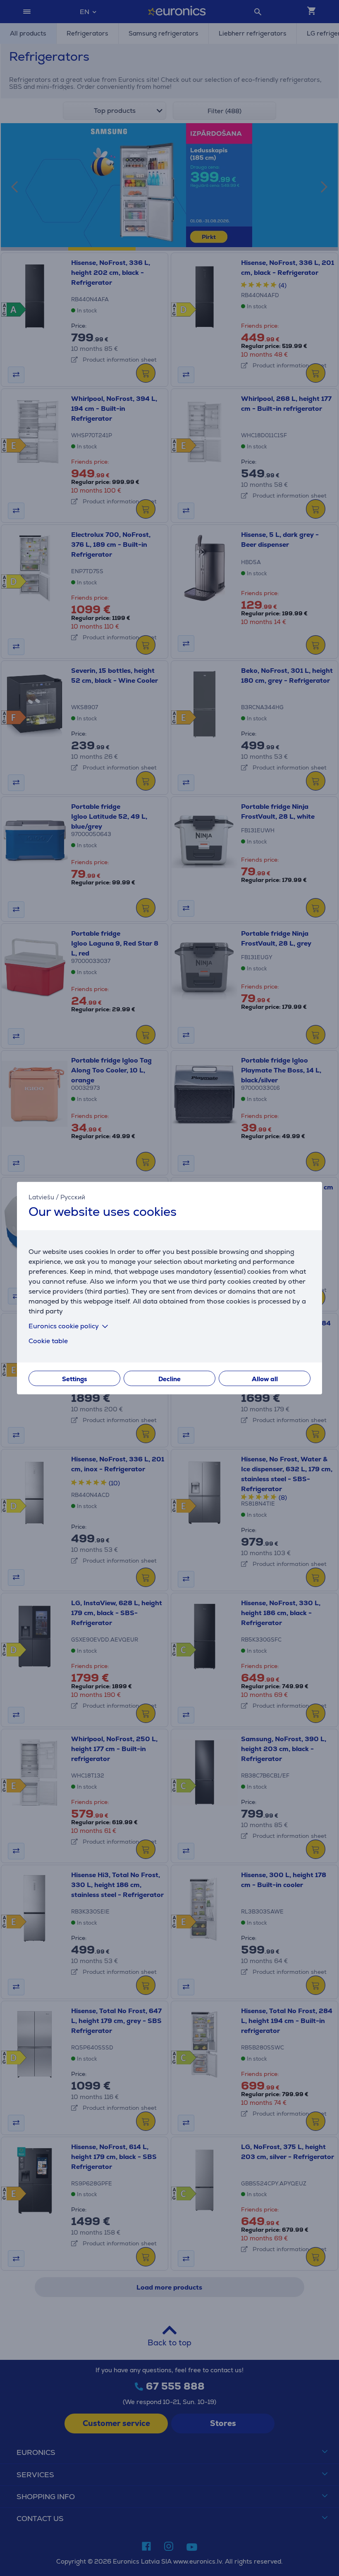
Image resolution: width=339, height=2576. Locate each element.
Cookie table (48, 1341)
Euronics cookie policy (64, 1326)
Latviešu (41, 1197)
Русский (73, 1197)
